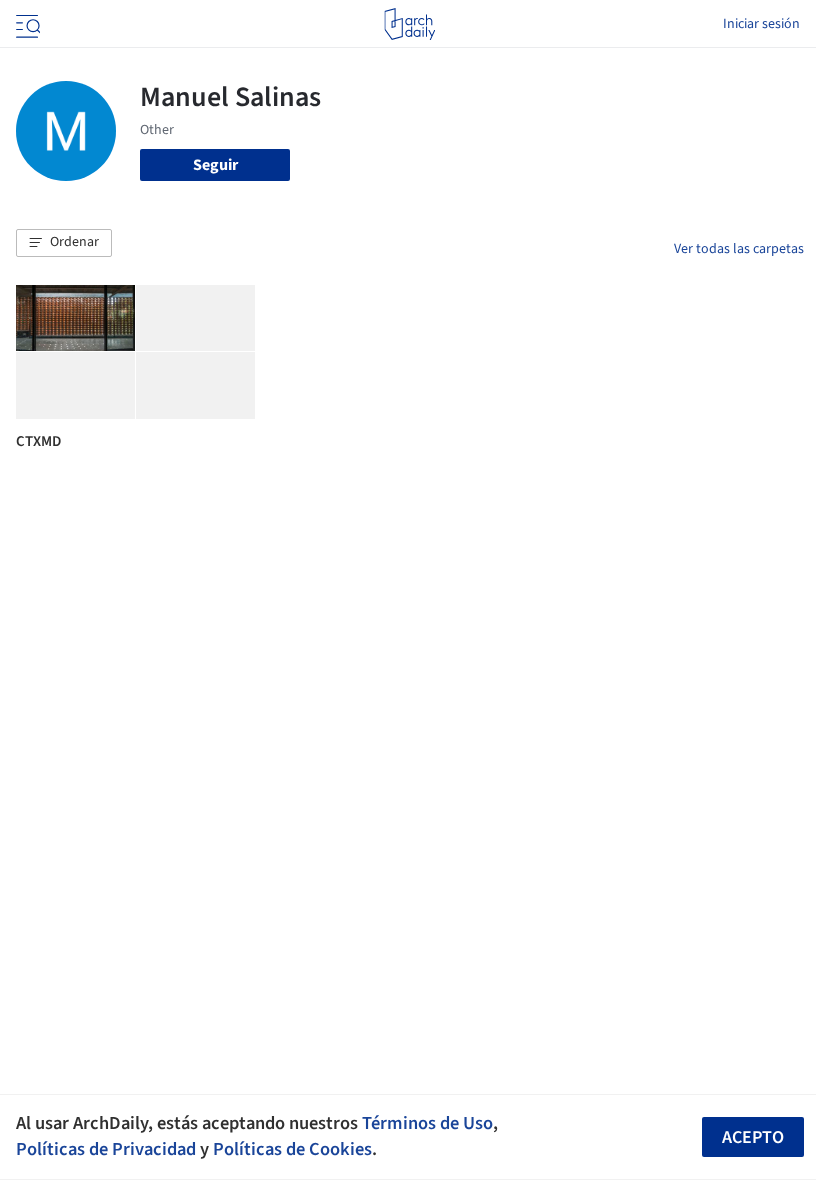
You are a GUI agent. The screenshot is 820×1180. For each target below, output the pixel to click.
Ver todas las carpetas (739, 249)
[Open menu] (26, 24)
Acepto (753, 1137)
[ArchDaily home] (409, 24)
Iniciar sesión (761, 24)
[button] (64, 243)
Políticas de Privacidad (106, 1149)
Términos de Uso (427, 1123)
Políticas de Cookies (292, 1149)
